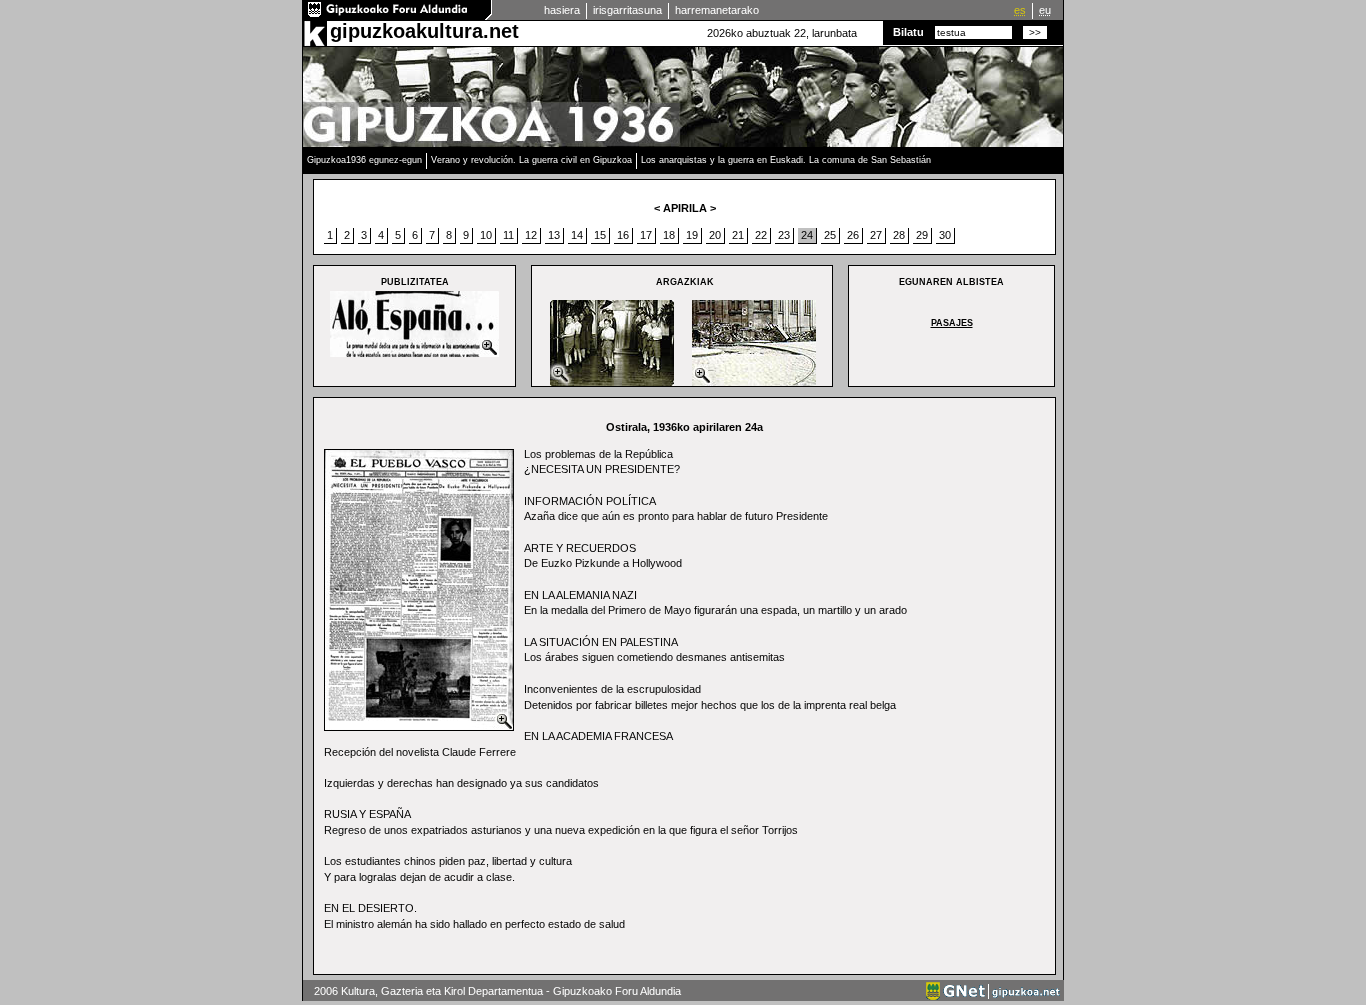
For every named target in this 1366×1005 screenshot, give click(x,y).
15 (600, 235)
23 (784, 235)
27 (876, 235)
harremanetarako (717, 10)
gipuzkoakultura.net (424, 31)
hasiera (562, 10)
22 (761, 235)
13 (554, 235)
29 (922, 235)
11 (508, 235)
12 (531, 235)
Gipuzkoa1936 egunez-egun (364, 160)
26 (853, 235)
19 (692, 235)
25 (830, 235)
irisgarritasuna (627, 10)
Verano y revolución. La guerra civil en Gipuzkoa (531, 160)
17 (646, 235)
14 (577, 235)
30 (945, 235)
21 (738, 235)
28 (899, 235)
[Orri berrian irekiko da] (398, 16)
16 (623, 235)
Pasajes (952, 323)
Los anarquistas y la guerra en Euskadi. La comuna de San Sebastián (786, 160)
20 (715, 235)
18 (669, 235)
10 (486, 235)
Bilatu (908, 32)
